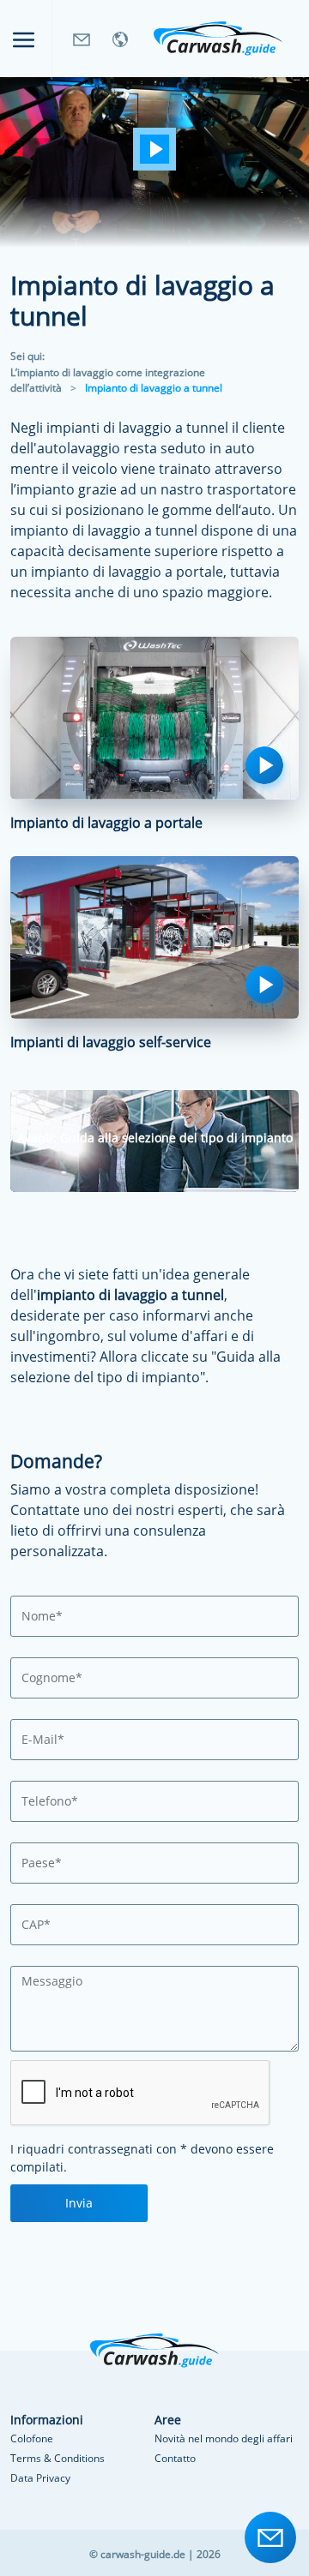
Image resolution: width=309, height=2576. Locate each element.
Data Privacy (40, 2478)
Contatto (175, 2458)
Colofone (32, 2438)
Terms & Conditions (58, 2458)
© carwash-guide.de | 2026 (155, 2554)
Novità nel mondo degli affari (224, 2438)
